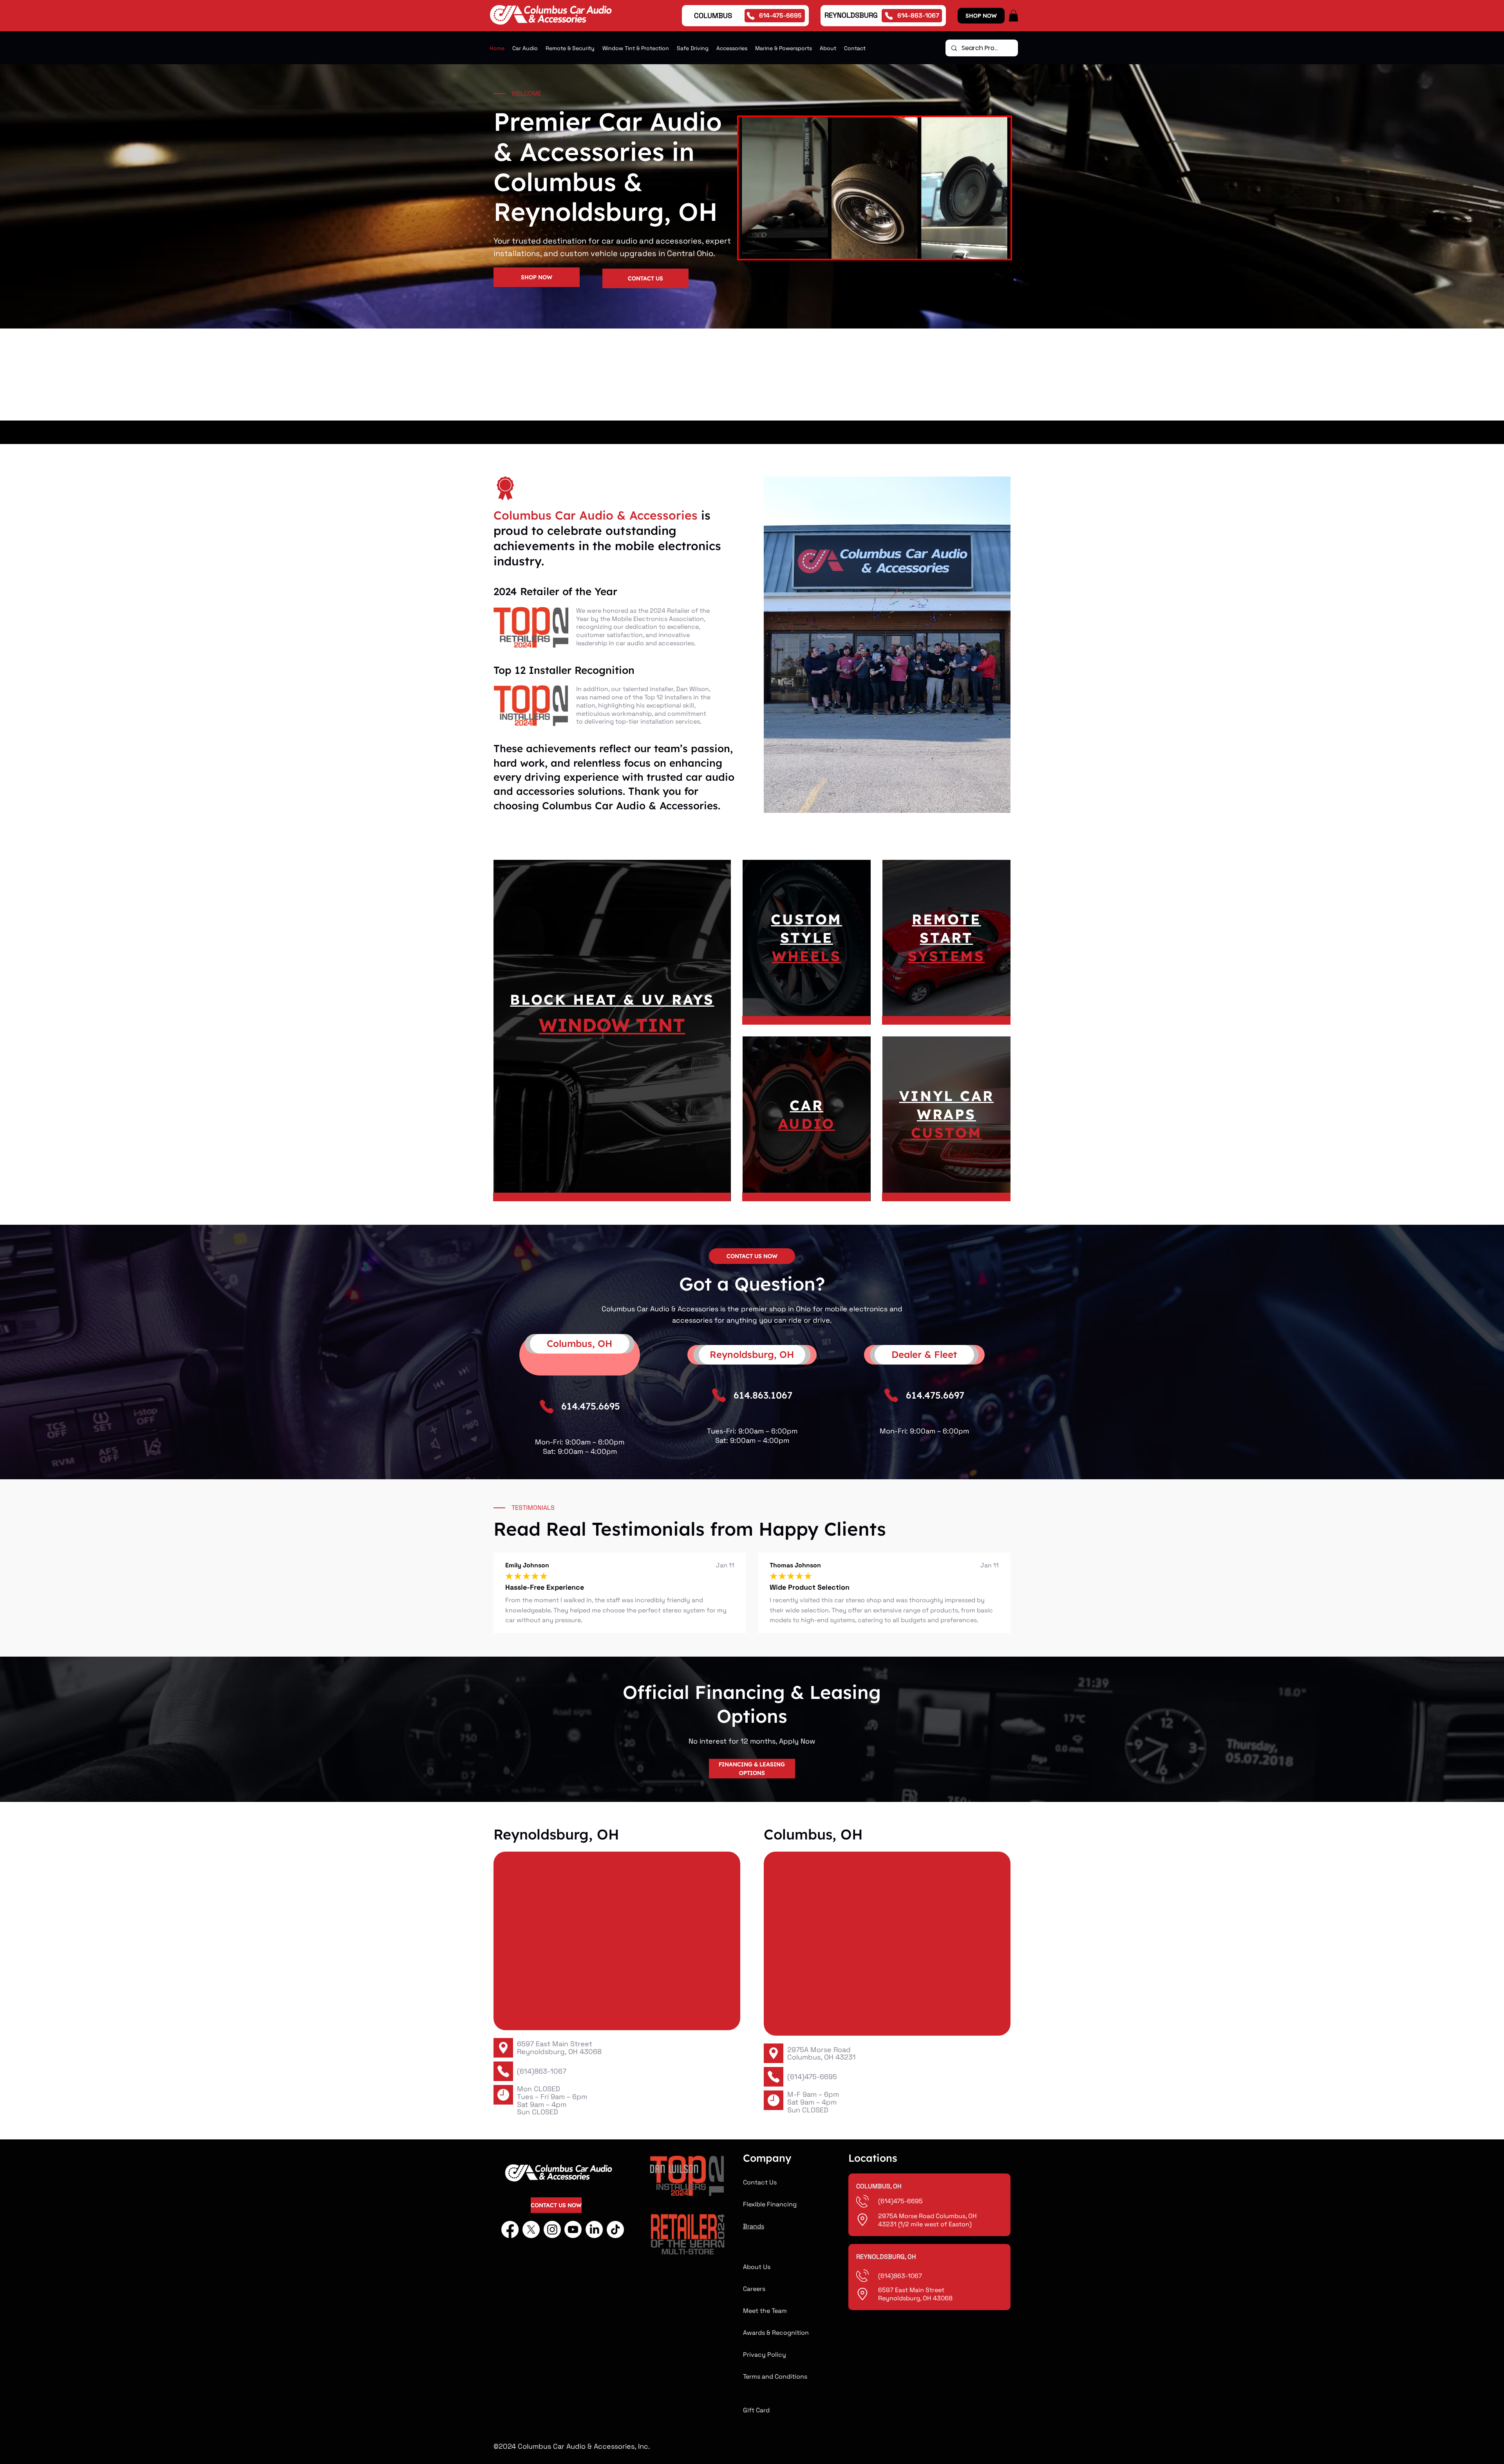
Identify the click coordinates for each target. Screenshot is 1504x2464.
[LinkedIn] (594, 2229)
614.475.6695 (591, 1406)
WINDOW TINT (612, 1025)
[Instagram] (552, 2229)
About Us (757, 2267)
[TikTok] (615, 2229)
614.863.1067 (763, 1395)
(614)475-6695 (812, 2077)
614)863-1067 (901, 2276)
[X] (531, 2229)
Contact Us (760, 2182)
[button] (1013, 16)
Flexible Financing (770, 2204)
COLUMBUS (713, 15)
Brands (754, 2226)
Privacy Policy (765, 2355)
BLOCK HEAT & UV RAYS (612, 999)
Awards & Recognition (776, 2333)
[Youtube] (573, 2229)
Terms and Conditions (775, 2376)
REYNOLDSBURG (851, 15)
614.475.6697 (935, 1395)
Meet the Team (765, 2311)
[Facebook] (510, 2229)
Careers (754, 2289)
